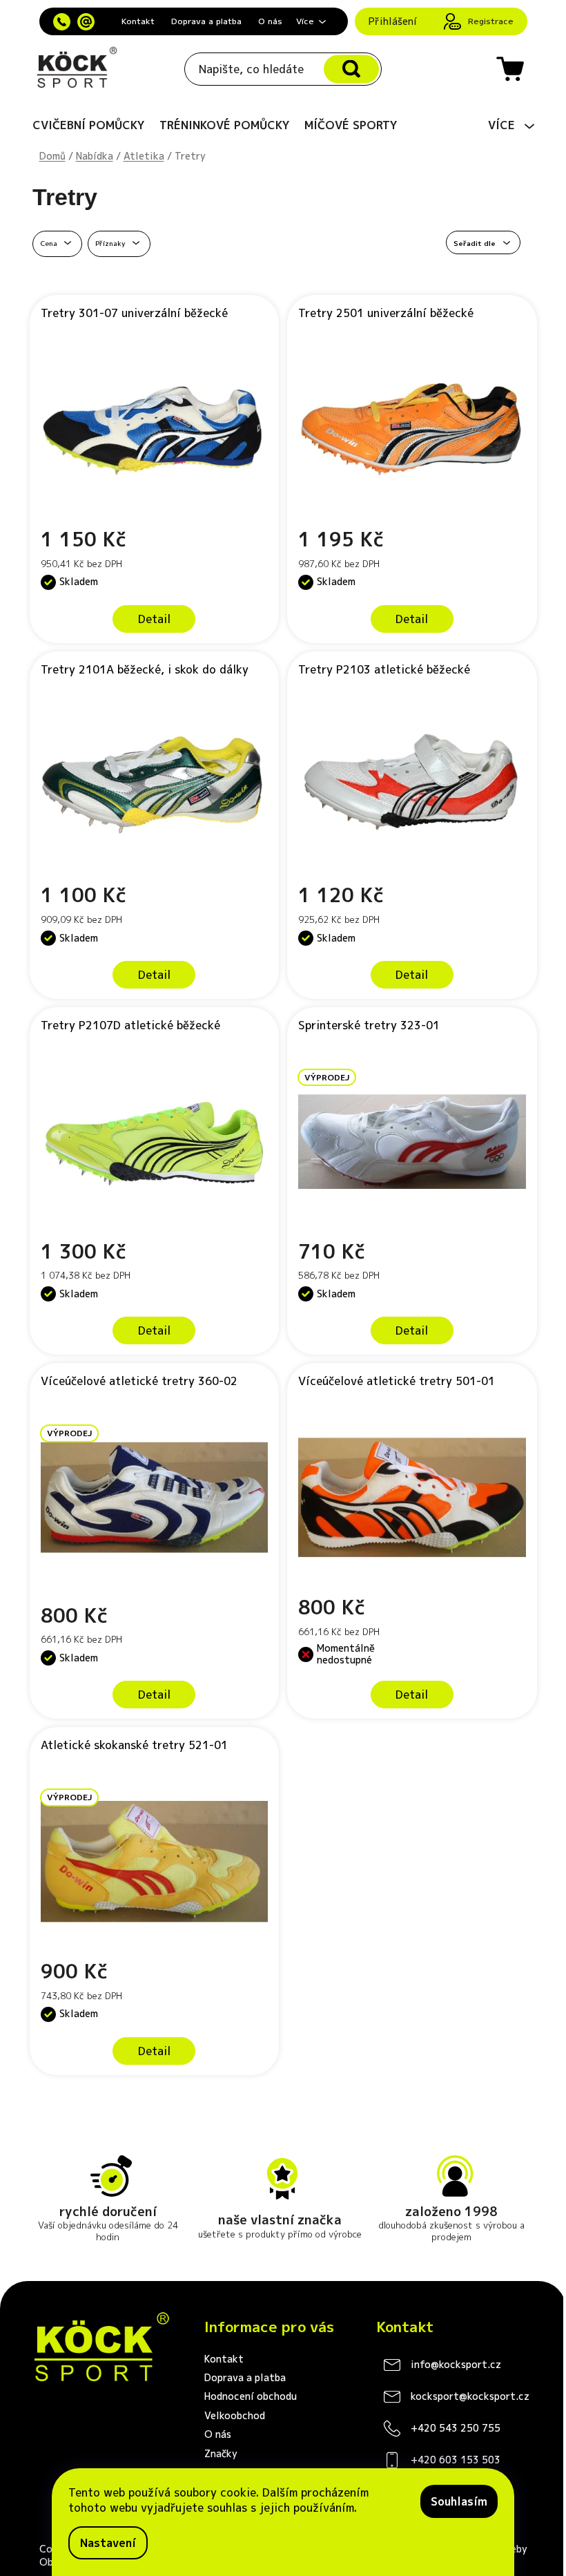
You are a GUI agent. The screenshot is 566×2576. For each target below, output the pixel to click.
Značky (221, 2453)
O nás (270, 21)
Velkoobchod (235, 2415)
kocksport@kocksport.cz (470, 2396)
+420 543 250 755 (456, 2428)
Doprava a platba (206, 21)
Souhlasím (459, 2501)
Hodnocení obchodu (251, 2396)
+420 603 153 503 (456, 2460)
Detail (154, 619)
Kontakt (138, 21)
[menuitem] (89, 125)
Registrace (491, 21)
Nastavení (108, 2543)
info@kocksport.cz (456, 2364)
